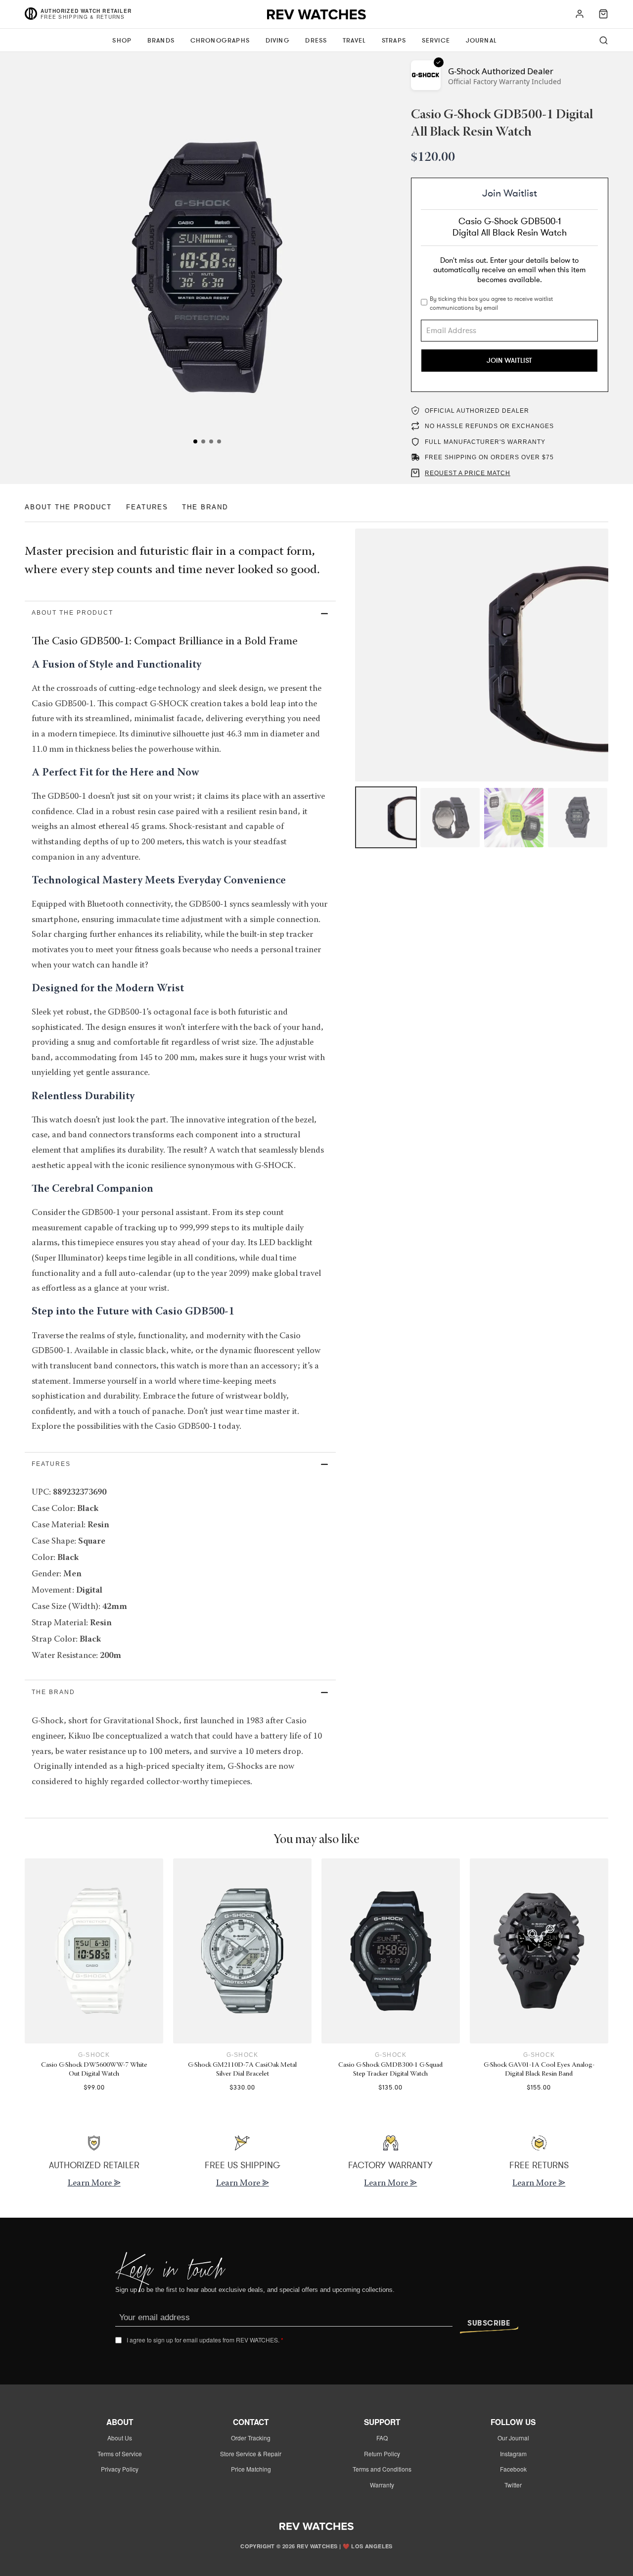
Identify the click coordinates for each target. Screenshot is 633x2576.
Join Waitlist (509, 361)
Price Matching (251, 2469)
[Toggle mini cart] (603, 14)
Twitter (513, 2485)
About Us (120, 2438)
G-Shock (94, 2055)
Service (436, 41)
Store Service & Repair (251, 2454)
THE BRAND (205, 507)
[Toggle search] (604, 40)
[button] (180, 613)
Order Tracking (251, 2438)
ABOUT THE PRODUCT (68, 507)
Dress (316, 41)
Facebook (513, 2469)
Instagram (513, 2454)
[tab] (195, 441)
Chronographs (220, 41)
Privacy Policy (120, 2469)
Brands (161, 41)
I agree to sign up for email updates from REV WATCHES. (205, 2340)
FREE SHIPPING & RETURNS (83, 17)
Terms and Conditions (382, 2469)
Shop (122, 41)
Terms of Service (120, 2454)
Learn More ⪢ (94, 2184)
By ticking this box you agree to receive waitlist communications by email (491, 303)
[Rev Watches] (316, 17)
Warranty (382, 2485)
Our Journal (513, 2438)
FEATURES (147, 507)
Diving (278, 41)
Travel (354, 41)
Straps (394, 41)
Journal (481, 41)
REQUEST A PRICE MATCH (468, 473)
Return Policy (382, 2454)
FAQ (382, 2438)
